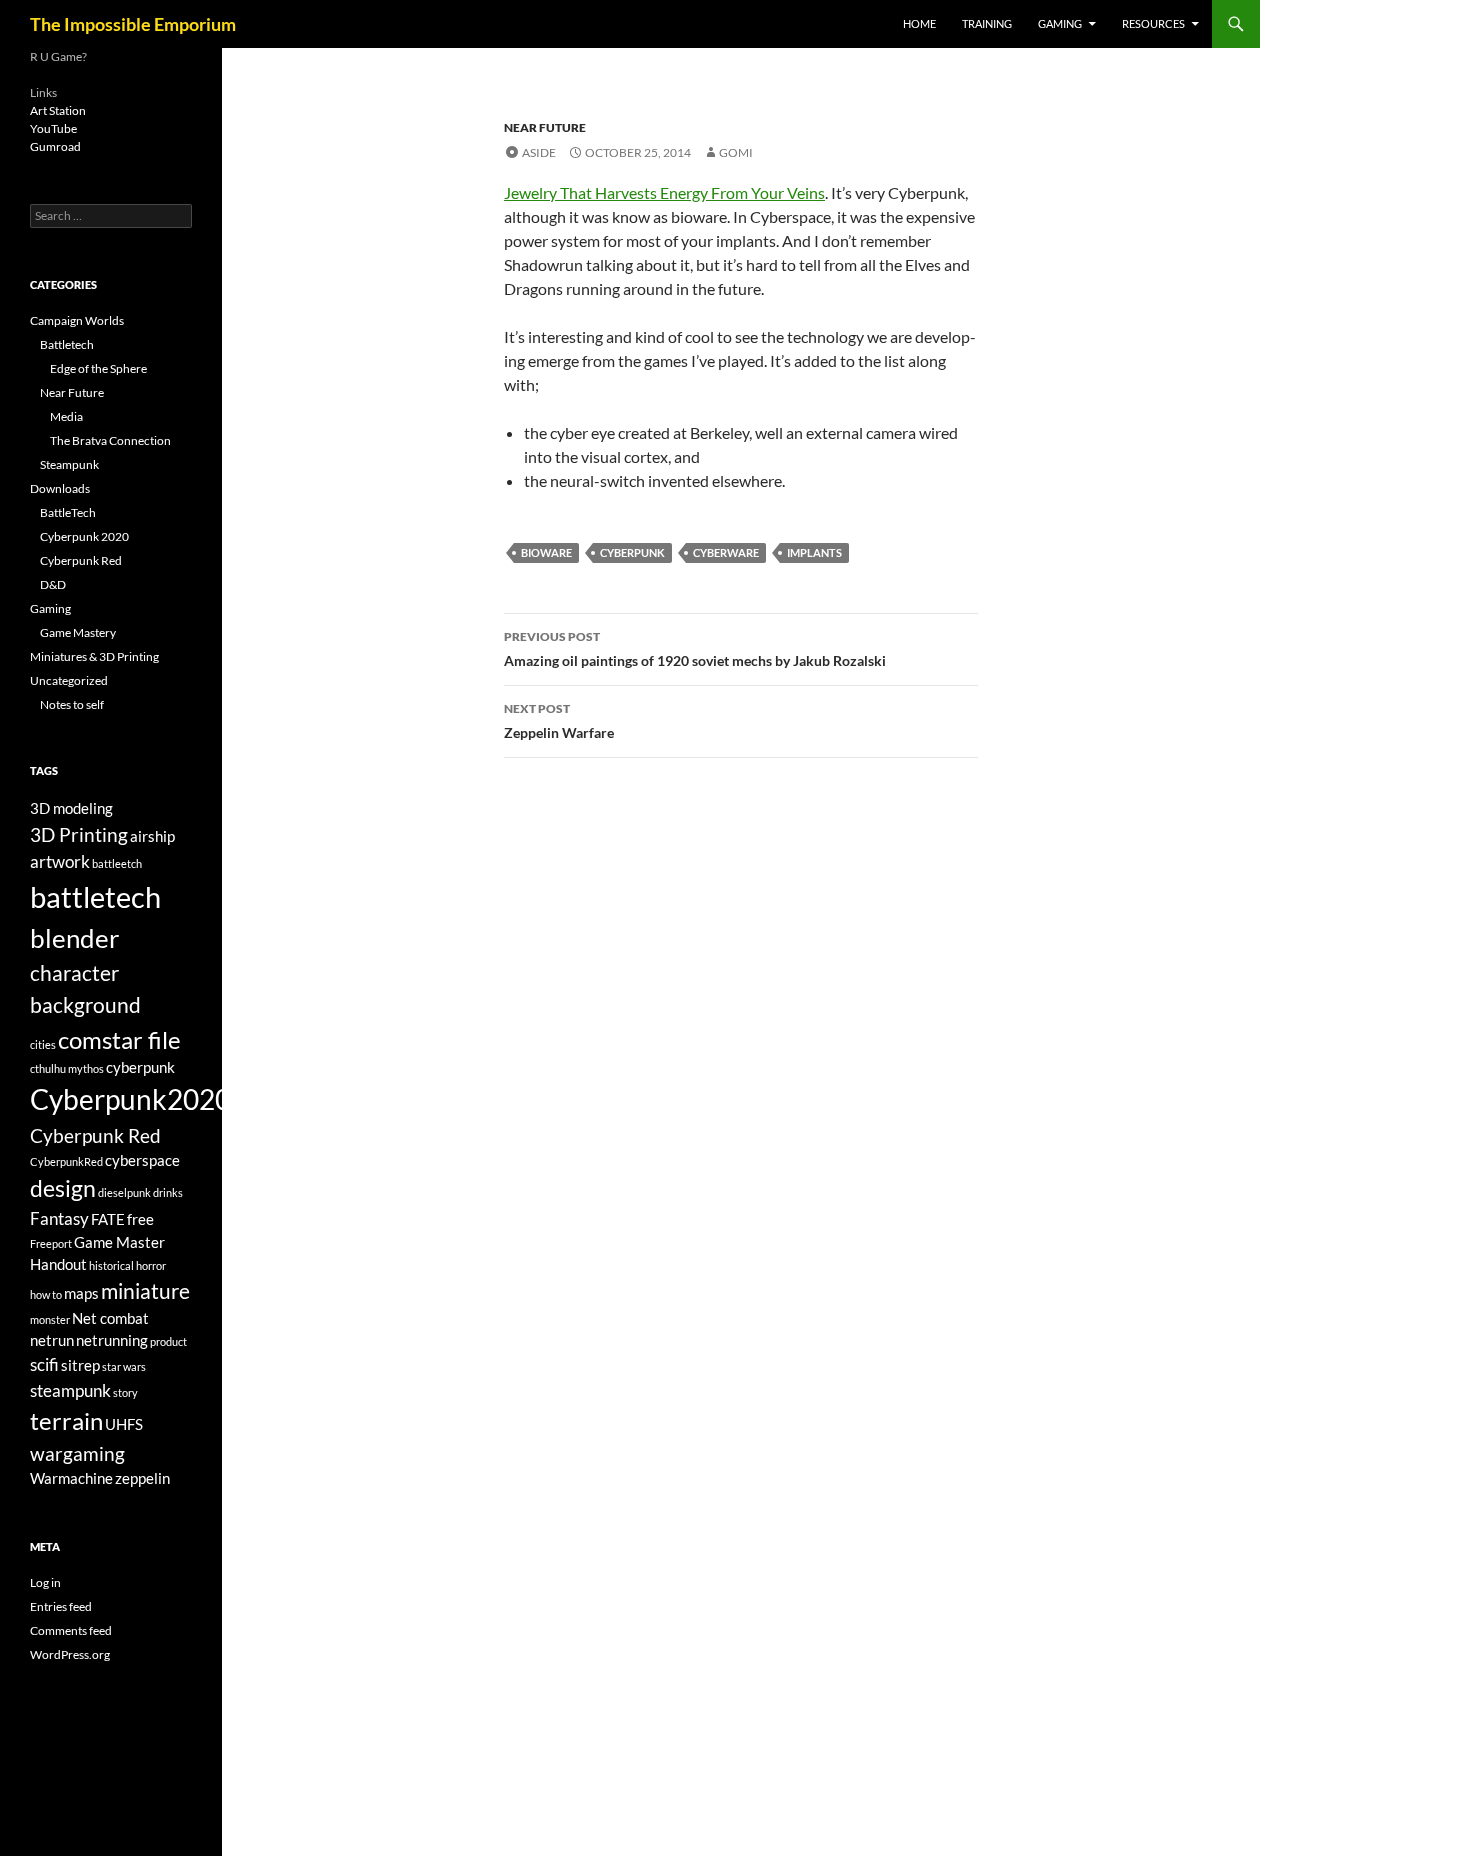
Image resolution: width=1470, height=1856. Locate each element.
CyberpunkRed (66, 1161)
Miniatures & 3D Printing (94, 656)
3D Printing (79, 834)
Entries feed (61, 1606)
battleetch (117, 863)
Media (66, 416)
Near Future (545, 127)
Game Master (119, 1242)
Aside (539, 152)
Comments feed (71, 1630)
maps (81, 1293)
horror (151, 1265)
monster (50, 1319)
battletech (95, 896)
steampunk (70, 1390)
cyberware (726, 552)
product (168, 1341)
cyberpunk (632, 552)
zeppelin (142, 1478)
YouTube (53, 128)
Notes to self (72, 704)
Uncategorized (69, 680)
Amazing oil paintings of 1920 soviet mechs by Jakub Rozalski (695, 649)
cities (43, 1044)
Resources (1153, 23)
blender (74, 938)
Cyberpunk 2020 (84, 536)
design (63, 1188)
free (140, 1219)
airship (152, 836)
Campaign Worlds (77, 320)
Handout (58, 1264)
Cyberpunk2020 (130, 1099)
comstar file (119, 1039)
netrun (52, 1340)
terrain (66, 1420)
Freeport (51, 1243)
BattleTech (68, 512)
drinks (168, 1192)
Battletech (67, 344)
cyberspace (142, 1160)
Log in (45, 1582)
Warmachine (71, 1478)
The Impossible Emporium (133, 24)
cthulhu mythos (67, 1068)
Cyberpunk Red (81, 560)
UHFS (124, 1424)
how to (46, 1294)
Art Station (58, 110)
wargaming (77, 1453)
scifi (44, 1364)
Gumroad (55, 146)
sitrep (80, 1365)
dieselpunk (124, 1192)
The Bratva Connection (110, 440)
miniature (145, 1291)
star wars (124, 1366)
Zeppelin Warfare (559, 721)
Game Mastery (78, 632)
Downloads (60, 488)
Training (987, 23)
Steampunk (69, 464)
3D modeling (71, 808)
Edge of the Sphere (98, 368)
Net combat (110, 1318)
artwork (60, 861)
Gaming (1060, 23)
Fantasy (59, 1218)
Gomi (736, 152)
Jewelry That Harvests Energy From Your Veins (664, 192)
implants (814, 552)
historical (111, 1265)
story (125, 1392)
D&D (53, 584)
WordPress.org (70, 1654)
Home (919, 23)
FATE (108, 1219)
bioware (546, 552)
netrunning (112, 1340)
